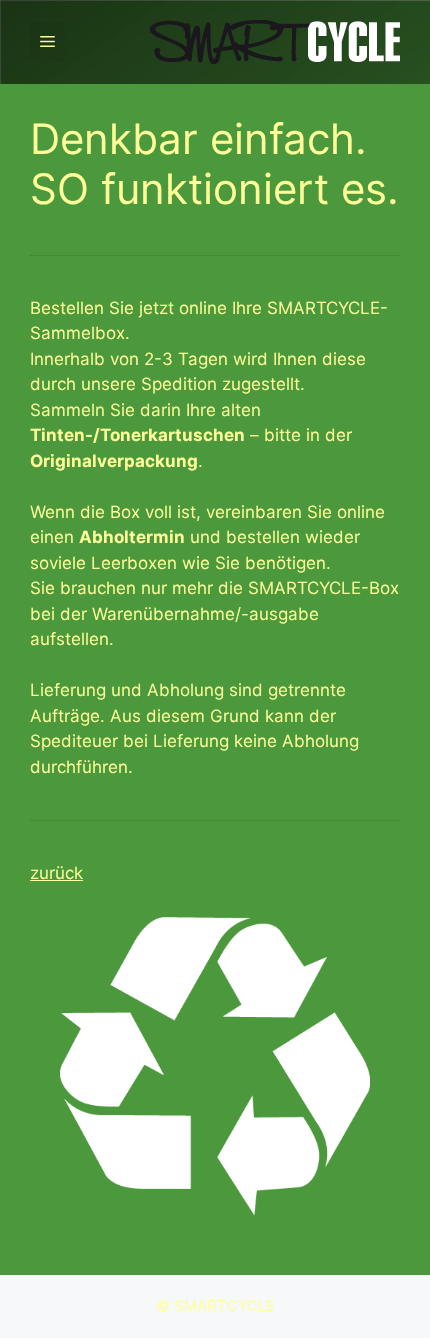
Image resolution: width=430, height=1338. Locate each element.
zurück (56, 873)
